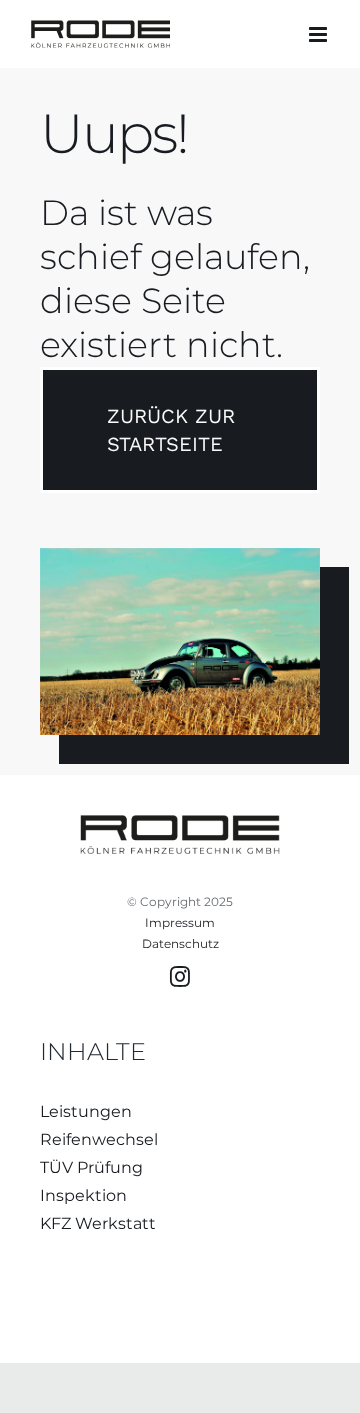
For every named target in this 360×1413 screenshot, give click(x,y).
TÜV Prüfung (91, 1167)
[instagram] (180, 977)
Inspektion (83, 1195)
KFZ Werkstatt (98, 1223)
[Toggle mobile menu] (319, 34)
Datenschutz (180, 943)
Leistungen (86, 1111)
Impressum (180, 922)
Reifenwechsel (99, 1139)
